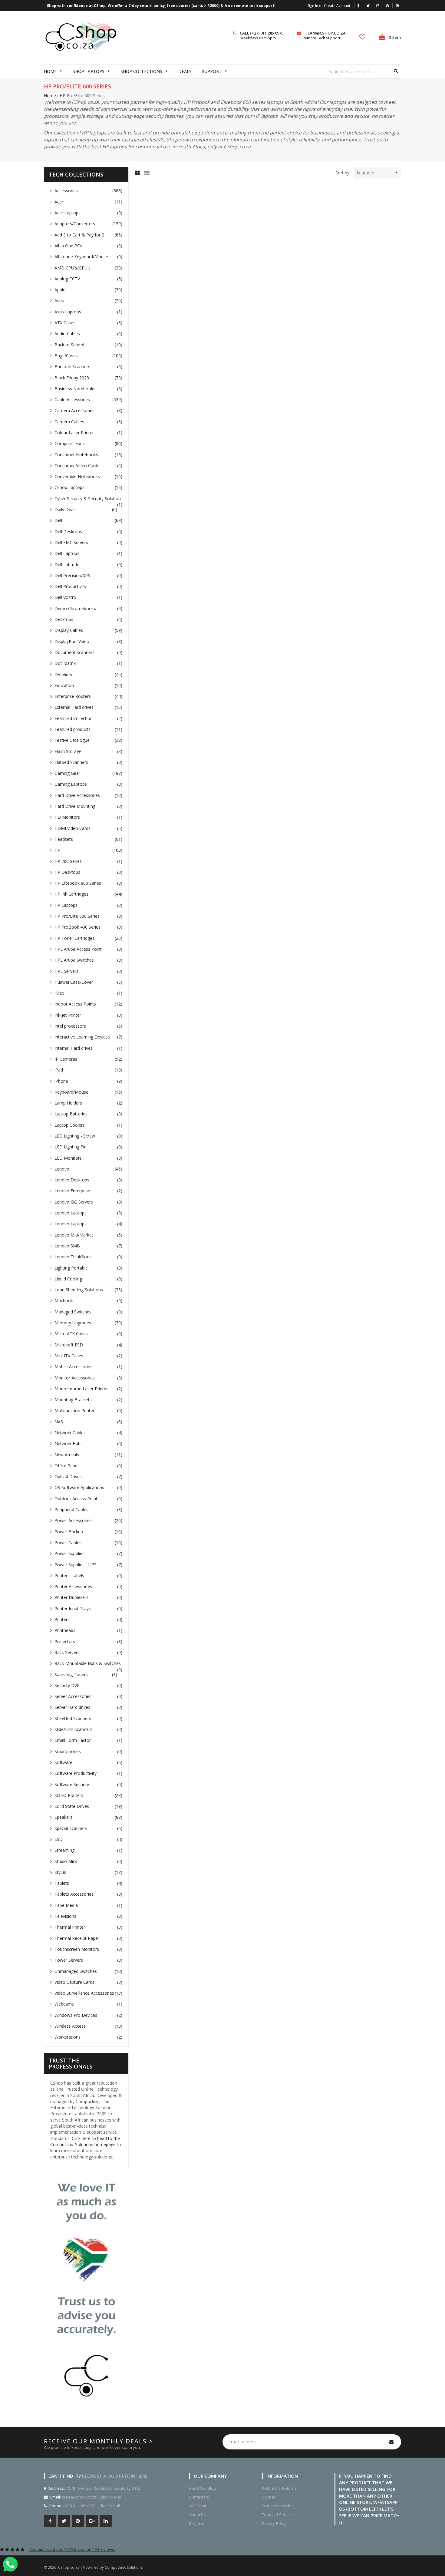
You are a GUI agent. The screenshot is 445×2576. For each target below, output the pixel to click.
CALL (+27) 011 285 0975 (262, 33)
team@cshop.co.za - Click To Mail (92, 2497)
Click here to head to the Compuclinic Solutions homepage (85, 2141)
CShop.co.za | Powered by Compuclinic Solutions (100, 2567)
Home (50, 96)
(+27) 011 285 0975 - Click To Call (92, 2506)
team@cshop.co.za (325, 33)
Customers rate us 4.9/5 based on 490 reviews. (72, 2549)
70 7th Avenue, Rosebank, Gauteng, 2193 (103, 2488)
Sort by (342, 173)
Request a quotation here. (115, 2476)
